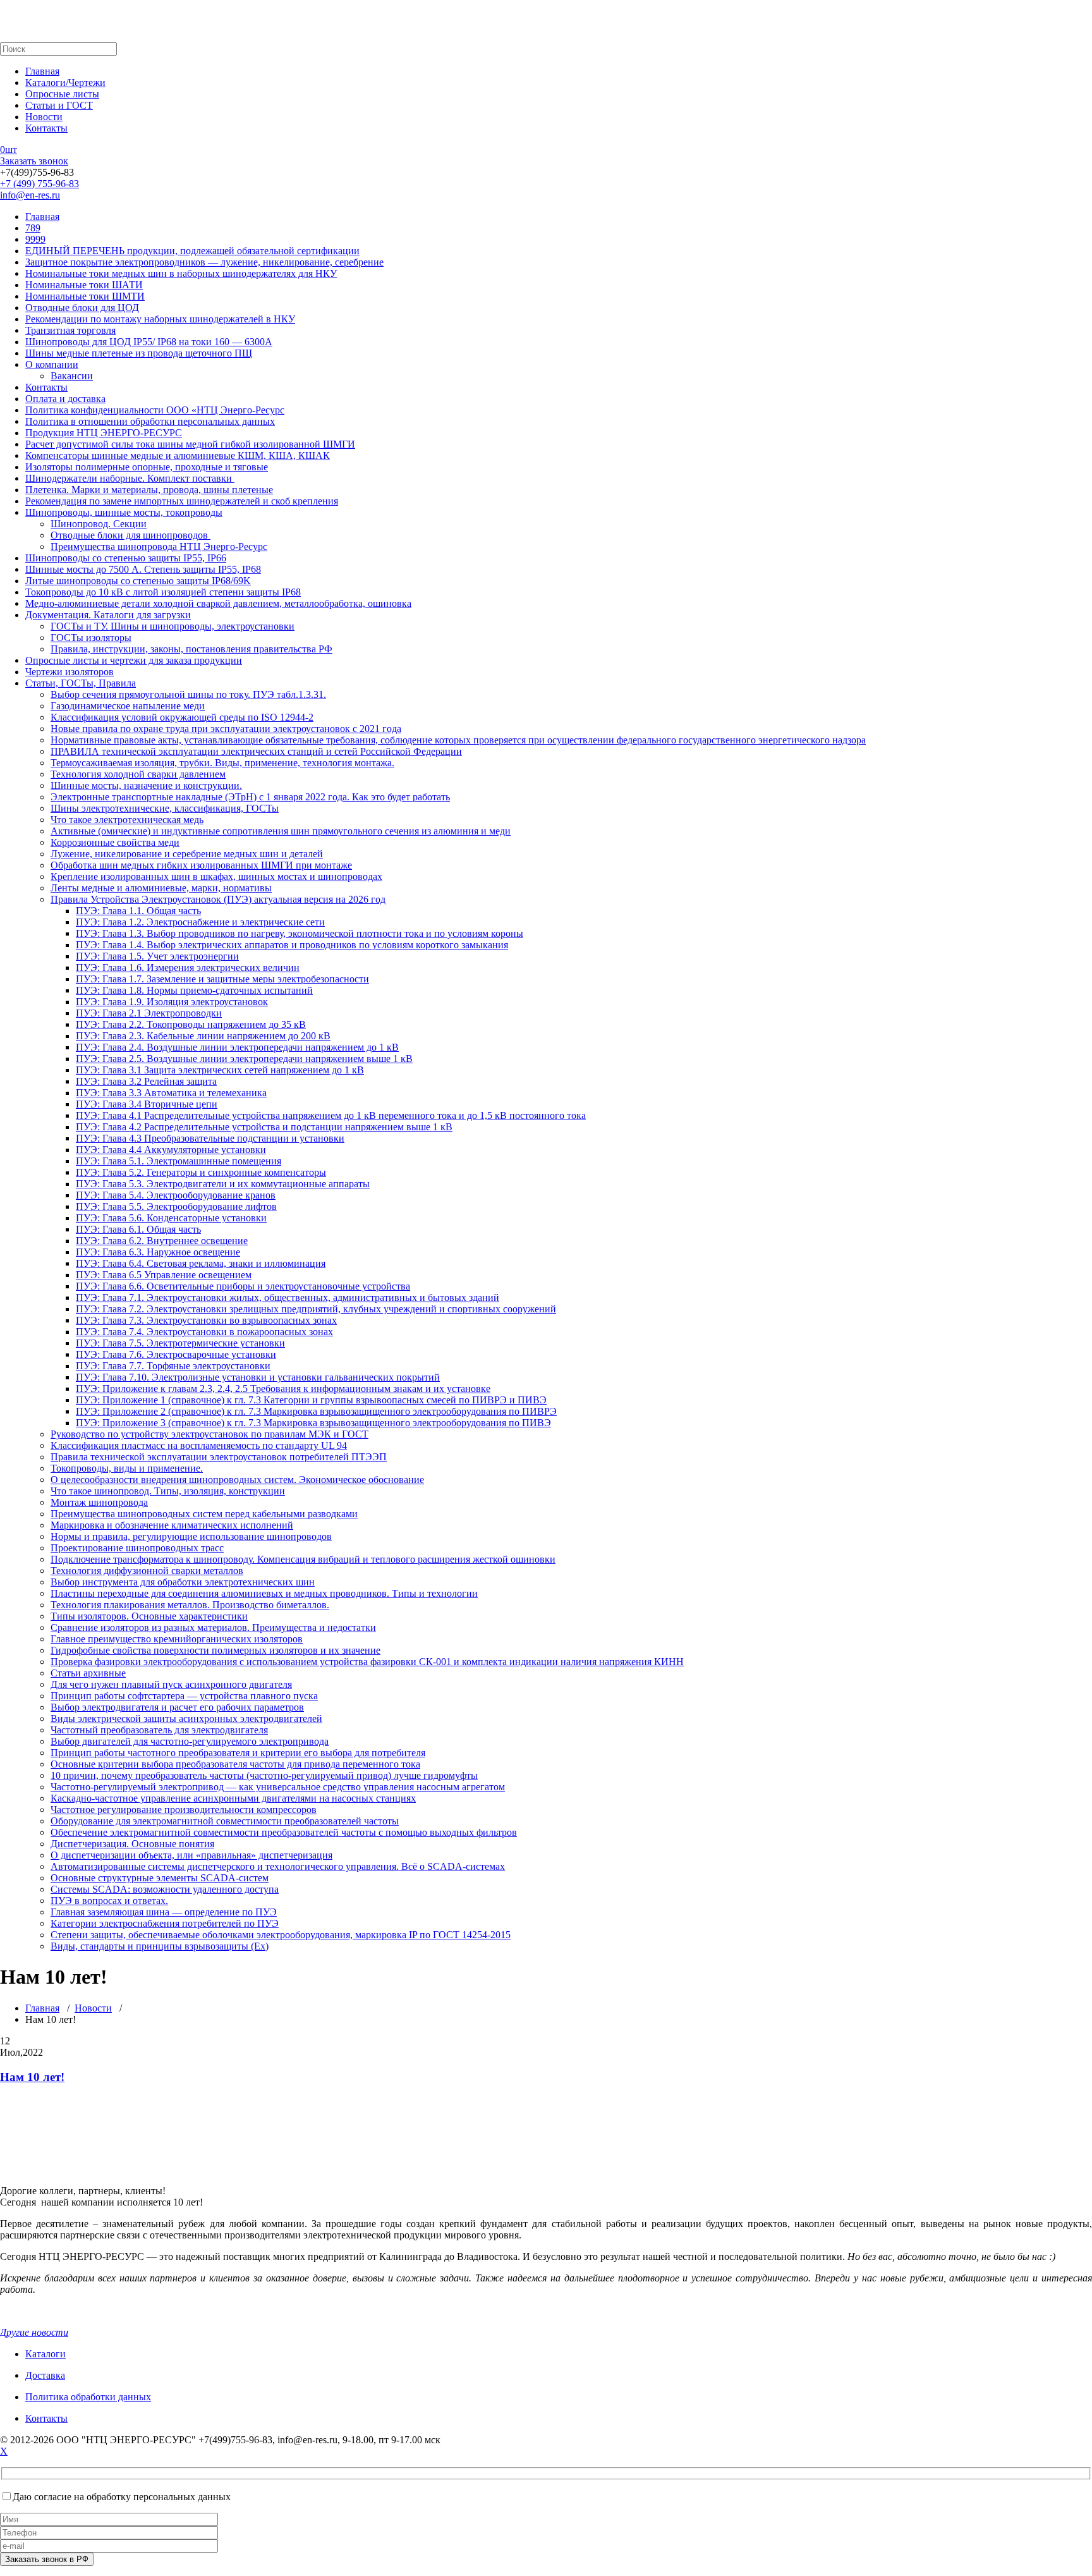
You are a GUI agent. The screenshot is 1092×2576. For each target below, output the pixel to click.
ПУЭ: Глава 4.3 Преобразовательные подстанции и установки (210, 1138)
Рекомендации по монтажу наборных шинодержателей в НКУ (160, 319)
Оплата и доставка (65, 399)
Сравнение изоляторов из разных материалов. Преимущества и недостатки (213, 1627)
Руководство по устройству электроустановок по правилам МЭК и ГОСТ (209, 1434)
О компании (52, 364)
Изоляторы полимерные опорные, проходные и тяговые (147, 467)
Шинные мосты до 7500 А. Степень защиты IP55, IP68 (143, 569)
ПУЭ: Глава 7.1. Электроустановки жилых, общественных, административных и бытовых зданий (288, 1297)
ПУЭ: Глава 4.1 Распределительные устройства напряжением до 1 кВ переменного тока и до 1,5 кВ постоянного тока (331, 1115)
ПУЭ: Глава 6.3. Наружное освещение (158, 1252)
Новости (44, 117)
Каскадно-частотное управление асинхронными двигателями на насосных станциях (233, 1798)
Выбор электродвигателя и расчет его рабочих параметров (177, 1707)
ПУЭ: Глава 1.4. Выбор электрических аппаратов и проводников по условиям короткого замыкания (292, 945)
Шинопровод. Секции (99, 524)
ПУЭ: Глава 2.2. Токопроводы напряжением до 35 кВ (191, 1024)
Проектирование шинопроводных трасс (137, 1548)
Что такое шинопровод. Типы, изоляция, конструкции (168, 1491)
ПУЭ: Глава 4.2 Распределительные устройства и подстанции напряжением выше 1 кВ (264, 1127)
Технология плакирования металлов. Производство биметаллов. (190, 1605)
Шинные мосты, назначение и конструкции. (146, 785)
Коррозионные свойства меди (115, 842)
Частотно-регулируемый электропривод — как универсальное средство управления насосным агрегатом (278, 1787)
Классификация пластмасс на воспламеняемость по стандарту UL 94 (199, 1445)
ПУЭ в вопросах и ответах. (109, 1901)
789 (33, 228)
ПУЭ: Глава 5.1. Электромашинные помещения (179, 1161)
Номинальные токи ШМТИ (85, 296)
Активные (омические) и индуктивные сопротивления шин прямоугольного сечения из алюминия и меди (281, 831)
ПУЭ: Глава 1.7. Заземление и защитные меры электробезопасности (222, 979)
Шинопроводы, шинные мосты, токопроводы (124, 512)
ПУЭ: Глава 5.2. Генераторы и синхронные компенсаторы (201, 1172)
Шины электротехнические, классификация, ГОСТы (165, 808)
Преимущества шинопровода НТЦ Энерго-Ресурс (159, 546)
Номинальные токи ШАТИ (84, 285)
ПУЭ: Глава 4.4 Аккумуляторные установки (171, 1150)
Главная (42, 71)
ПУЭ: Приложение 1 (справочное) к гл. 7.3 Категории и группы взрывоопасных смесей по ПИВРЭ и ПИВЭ (311, 1400)
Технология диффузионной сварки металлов (147, 1571)
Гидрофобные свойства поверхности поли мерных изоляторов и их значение (215, 1650)
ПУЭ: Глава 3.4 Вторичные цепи (147, 1104)
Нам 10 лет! (32, 2077)
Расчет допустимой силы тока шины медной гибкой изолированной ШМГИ (190, 444)
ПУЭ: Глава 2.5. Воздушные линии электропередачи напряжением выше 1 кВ (244, 1059)
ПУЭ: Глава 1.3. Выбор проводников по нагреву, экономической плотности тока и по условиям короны (300, 933)
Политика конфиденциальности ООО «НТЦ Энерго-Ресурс (155, 410)
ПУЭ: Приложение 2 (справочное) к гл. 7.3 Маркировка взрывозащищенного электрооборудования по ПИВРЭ (316, 1411)
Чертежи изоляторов (70, 672)
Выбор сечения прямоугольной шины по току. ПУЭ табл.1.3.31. (188, 694)
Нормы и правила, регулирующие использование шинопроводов (191, 1536)
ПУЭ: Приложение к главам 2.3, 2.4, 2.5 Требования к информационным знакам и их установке (283, 1389)
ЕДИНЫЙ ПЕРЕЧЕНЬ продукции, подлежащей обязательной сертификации (192, 251)
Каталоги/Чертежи (65, 82)
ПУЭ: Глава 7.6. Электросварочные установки (176, 1354)
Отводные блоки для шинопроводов (130, 535)
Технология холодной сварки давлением (138, 774)
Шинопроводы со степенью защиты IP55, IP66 (126, 558)
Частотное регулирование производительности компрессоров (184, 1810)
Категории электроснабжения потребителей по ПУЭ (165, 1923)
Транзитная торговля (70, 330)
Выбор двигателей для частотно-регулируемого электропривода (190, 1741)
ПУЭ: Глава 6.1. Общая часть (138, 1229)
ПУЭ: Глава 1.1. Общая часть (138, 911)
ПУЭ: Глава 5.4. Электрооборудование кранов (176, 1195)
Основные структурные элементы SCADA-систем (160, 1878)
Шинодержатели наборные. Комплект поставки (130, 478)
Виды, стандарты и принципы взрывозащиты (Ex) (160, 1946)
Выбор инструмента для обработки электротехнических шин (183, 1582)
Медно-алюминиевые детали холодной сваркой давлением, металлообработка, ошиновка (218, 603)
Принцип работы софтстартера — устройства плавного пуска (184, 1696)
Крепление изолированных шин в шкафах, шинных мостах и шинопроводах (216, 876)
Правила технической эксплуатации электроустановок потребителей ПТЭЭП (219, 1457)
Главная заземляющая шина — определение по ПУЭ (164, 1912)
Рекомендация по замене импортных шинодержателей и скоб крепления (182, 501)
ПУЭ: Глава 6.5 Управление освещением (164, 1275)
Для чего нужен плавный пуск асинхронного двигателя (171, 1684)
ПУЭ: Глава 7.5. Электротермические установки (180, 1343)
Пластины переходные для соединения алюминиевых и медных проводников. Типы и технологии (264, 1593)
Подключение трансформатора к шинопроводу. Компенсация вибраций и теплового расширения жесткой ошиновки (303, 1559)
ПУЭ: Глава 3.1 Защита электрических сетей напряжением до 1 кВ (220, 1070)
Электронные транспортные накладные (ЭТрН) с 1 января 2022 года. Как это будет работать (250, 797)
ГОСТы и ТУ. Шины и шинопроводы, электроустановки (173, 626)
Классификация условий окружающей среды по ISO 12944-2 (182, 717)
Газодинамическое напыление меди (128, 706)
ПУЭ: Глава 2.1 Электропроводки (149, 1013)
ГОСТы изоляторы (91, 638)
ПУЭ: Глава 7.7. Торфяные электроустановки (173, 1366)
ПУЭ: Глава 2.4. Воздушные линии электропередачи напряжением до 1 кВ (237, 1047)
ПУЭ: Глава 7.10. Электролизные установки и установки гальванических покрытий (258, 1377)
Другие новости (34, 2332)
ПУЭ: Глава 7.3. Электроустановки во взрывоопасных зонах (206, 1320)
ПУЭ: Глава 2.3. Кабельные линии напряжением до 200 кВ (203, 1036)
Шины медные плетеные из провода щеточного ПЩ (139, 353)
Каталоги (45, 2354)
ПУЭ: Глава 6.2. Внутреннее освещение (162, 1241)
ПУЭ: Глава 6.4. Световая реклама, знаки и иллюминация (201, 1263)
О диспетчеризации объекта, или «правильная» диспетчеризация (191, 1855)
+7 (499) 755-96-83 (39, 184)
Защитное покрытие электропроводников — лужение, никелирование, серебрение (204, 262)
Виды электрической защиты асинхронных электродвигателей (186, 1718)
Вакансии (72, 376)
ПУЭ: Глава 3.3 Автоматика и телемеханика (171, 1093)
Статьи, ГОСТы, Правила (81, 683)
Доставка (45, 2375)
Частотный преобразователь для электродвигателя (159, 1730)
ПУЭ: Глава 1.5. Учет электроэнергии (157, 956)
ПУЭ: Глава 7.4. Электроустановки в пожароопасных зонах (204, 1332)
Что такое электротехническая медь (127, 820)
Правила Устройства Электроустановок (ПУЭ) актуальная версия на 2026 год (218, 899)
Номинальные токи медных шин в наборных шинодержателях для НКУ (181, 273)
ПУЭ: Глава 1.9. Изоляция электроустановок (172, 1002)
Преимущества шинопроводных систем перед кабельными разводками (204, 1514)
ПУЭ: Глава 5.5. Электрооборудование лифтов (176, 1206)
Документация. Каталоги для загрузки (108, 615)
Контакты (46, 128)
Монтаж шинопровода (99, 1502)
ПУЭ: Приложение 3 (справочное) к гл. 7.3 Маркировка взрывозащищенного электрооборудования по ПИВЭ (313, 1423)
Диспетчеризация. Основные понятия (132, 1844)
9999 (35, 239)
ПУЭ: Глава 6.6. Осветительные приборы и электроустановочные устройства (243, 1286)
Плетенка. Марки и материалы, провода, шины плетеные (149, 490)
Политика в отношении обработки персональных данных (150, 421)
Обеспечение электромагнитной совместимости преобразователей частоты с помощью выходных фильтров (284, 1832)
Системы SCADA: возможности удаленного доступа (165, 1889)
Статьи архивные (88, 1673)
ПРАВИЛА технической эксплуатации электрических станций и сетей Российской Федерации (256, 751)
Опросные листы (62, 94)
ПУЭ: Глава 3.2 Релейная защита (146, 1081)
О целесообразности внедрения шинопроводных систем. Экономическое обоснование (237, 1480)
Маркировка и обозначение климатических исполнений (172, 1525)
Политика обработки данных (88, 2397)
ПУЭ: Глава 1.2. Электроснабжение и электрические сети (200, 922)
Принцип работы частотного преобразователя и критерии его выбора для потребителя (238, 1753)
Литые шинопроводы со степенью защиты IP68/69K (138, 581)
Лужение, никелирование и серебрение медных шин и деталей (187, 854)
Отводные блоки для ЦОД (82, 308)
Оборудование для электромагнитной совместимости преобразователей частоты (225, 1821)
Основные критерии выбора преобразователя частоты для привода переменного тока (235, 1764)
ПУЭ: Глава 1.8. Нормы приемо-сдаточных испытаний (194, 990)
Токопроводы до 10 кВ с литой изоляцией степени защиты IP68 (163, 592)
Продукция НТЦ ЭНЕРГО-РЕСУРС (104, 433)
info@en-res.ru (30, 195)
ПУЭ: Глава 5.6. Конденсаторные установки (171, 1218)
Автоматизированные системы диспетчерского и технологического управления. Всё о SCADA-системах (278, 1866)
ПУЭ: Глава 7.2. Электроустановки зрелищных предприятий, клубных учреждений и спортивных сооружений (316, 1309)
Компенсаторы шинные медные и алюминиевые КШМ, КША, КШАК (178, 455)
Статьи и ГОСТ (59, 105)
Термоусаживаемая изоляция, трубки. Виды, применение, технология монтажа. (222, 763)
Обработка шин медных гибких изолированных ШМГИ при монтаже (201, 865)
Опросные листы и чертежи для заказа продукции (134, 660)
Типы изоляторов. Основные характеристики (149, 1616)
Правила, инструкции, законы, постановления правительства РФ (191, 649)
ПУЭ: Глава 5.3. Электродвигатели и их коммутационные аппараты (223, 1184)
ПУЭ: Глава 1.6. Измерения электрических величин (188, 968)
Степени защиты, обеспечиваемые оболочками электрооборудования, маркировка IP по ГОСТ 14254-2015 (281, 1935)
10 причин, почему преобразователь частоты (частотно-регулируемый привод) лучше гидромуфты (264, 1775)
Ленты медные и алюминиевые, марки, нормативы (161, 888)
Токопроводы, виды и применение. (127, 1468)
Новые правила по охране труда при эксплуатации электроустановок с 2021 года (226, 729)
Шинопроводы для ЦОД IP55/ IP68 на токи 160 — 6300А (149, 342)
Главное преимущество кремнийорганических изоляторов (177, 1639)
